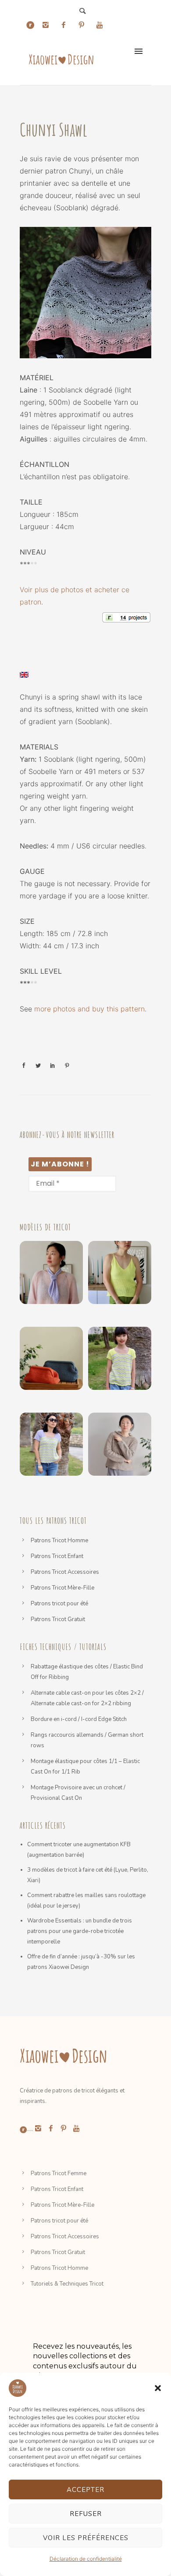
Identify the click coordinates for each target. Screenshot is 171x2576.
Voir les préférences (86, 2538)
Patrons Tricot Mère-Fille (62, 1588)
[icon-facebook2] (66, 25)
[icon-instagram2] (48, 25)
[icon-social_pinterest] (84, 25)
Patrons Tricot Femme (59, 2173)
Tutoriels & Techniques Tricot (67, 2284)
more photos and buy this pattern (89, 1009)
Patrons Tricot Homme (59, 1541)
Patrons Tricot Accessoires (65, 1572)
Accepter (85, 2490)
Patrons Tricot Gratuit (58, 1619)
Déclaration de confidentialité (86, 2559)
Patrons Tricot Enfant (57, 1556)
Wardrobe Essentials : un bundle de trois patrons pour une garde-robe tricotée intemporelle (80, 1931)
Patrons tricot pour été (59, 1604)
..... (30, 2129)
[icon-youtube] (100, 25)
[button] (158, 2388)
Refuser (86, 2514)
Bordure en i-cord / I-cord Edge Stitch (79, 1719)
